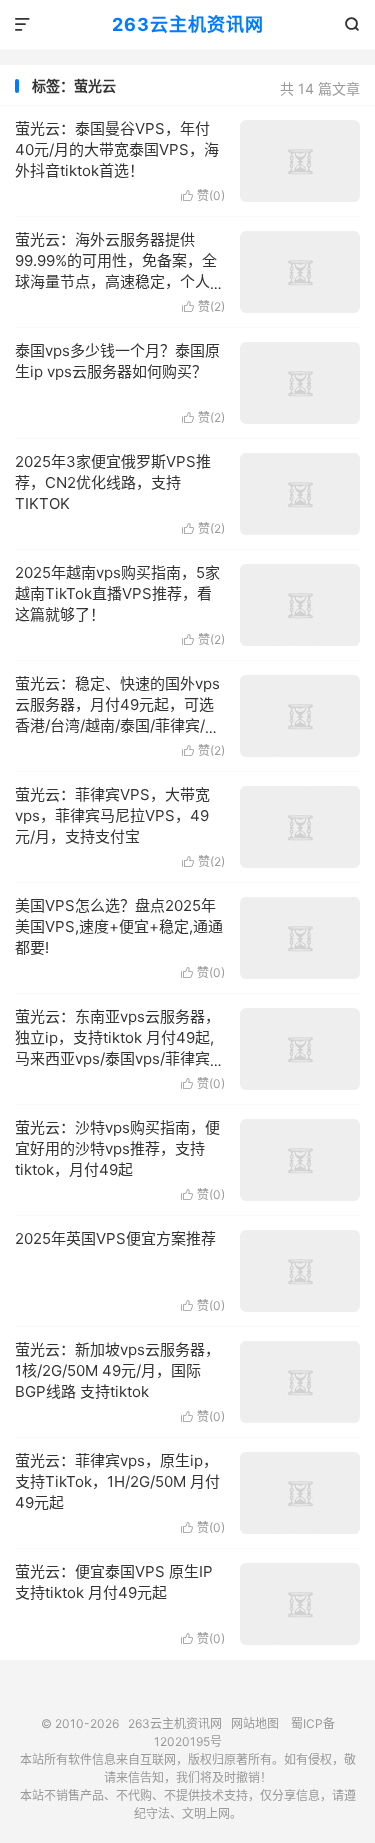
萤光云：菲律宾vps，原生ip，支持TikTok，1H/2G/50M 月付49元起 (117, 1481)
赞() (203, 195)
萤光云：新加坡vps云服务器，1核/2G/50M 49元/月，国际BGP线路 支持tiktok (117, 1370)
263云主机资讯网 (188, 24)
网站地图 (255, 1723)
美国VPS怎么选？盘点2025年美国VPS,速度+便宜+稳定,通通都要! (119, 926)
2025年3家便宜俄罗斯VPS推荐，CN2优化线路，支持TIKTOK (113, 482)
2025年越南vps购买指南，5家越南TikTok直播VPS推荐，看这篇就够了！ (117, 593)
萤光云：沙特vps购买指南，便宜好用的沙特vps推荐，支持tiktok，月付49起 (117, 1148)
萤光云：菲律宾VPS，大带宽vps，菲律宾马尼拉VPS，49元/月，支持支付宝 (112, 815)
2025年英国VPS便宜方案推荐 (115, 1238)
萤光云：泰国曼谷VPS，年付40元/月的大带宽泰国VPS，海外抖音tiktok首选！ (117, 149)
